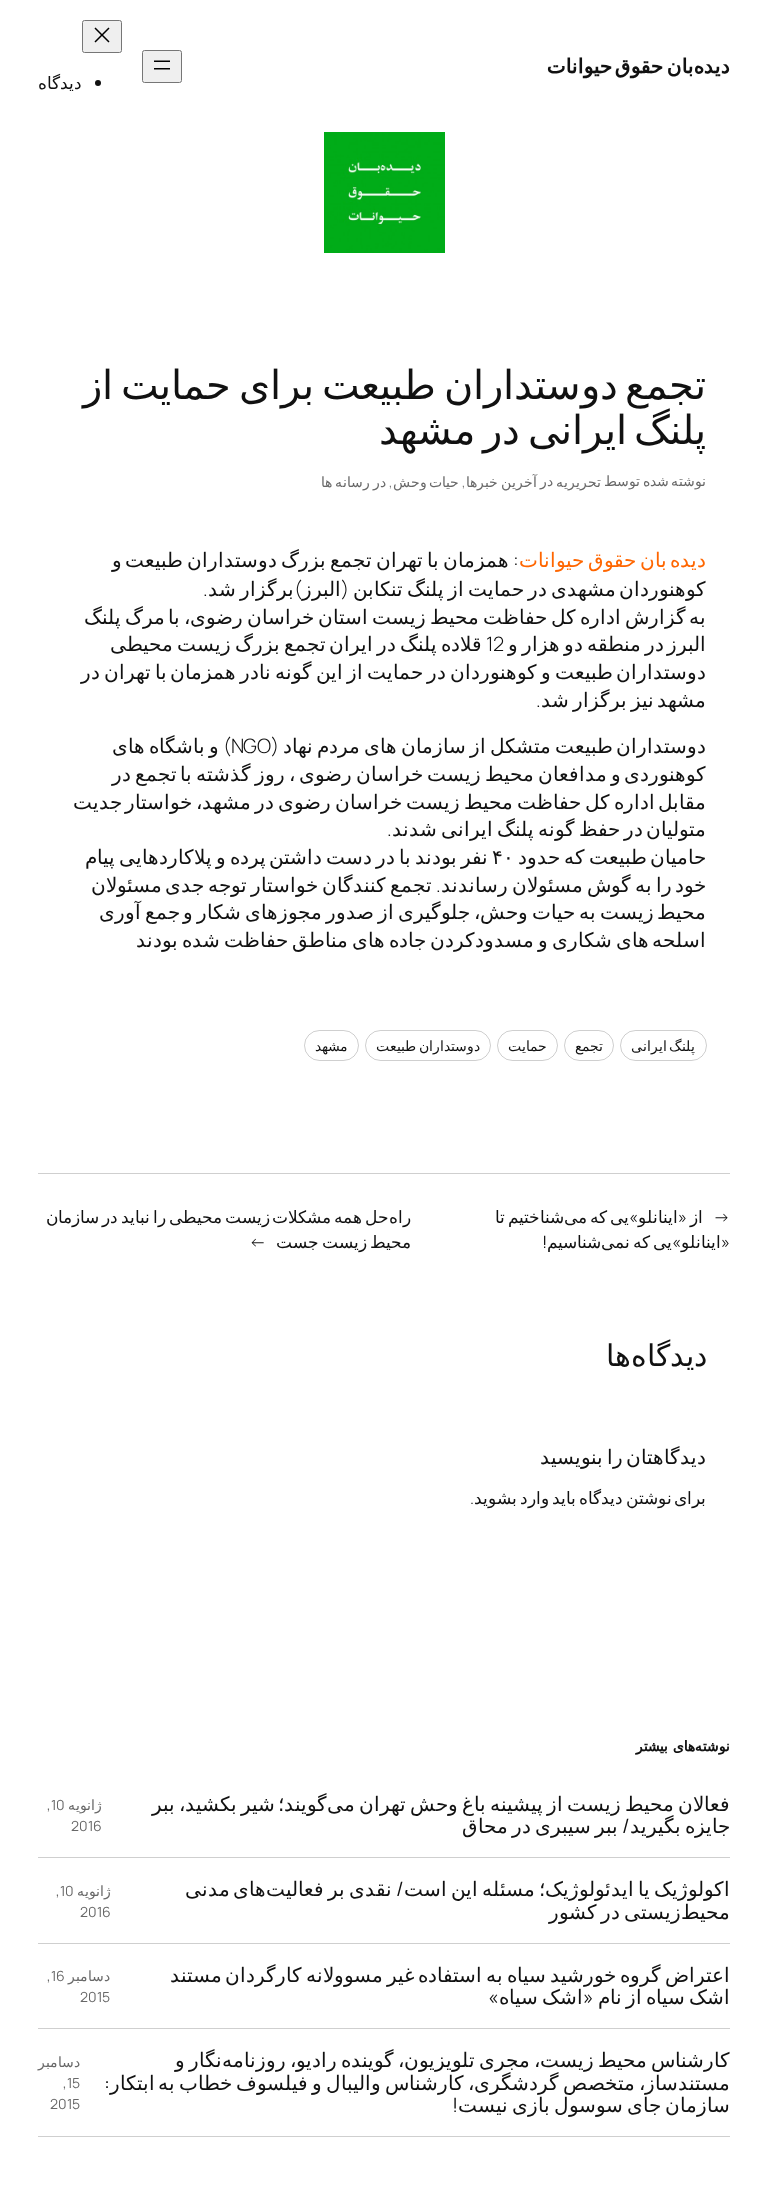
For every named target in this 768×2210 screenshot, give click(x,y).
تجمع (589, 1045)
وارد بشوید (511, 1497)
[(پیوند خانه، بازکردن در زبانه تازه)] (384, 192)
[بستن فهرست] (102, 36)
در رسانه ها (353, 481)
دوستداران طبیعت (428, 1045)
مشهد (331, 1045)
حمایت (527, 1045)
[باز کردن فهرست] (162, 66)
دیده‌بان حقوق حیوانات (638, 65)
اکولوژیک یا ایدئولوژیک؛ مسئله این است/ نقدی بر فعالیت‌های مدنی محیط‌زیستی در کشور (457, 1900)
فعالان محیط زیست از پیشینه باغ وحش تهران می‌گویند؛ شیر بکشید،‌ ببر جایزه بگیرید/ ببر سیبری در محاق (440, 1815)
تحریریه (578, 481)
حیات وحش (426, 481)
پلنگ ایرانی (663, 1045)
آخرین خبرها (501, 481)
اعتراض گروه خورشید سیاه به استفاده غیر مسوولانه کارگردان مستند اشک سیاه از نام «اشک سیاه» (450, 1986)
